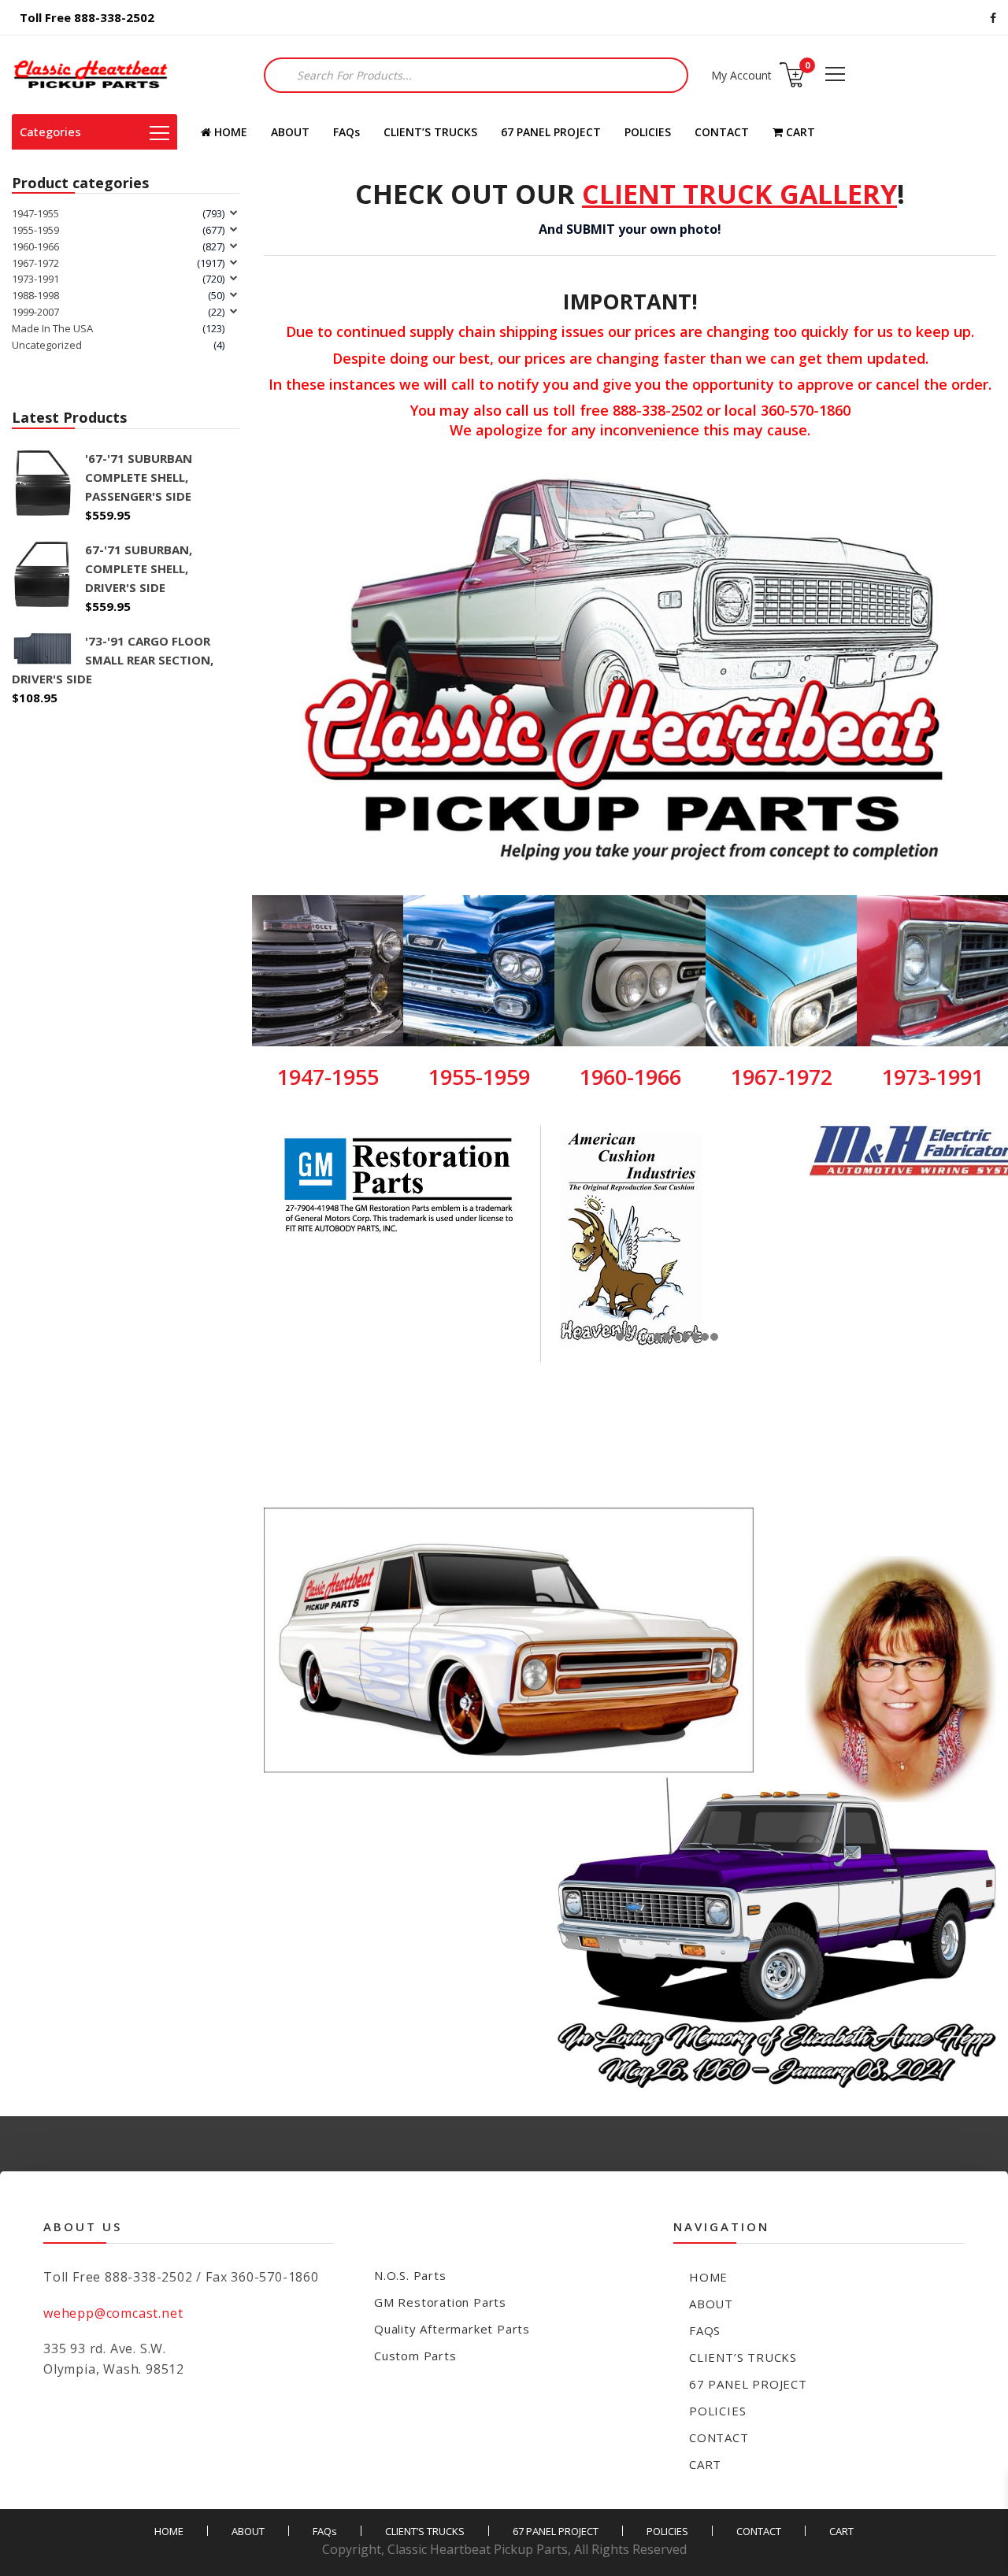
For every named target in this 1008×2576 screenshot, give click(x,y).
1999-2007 (35, 312)
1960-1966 (35, 246)
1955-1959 (35, 230)
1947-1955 (35, 213)
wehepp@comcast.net (113, 2313)
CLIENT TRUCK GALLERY (739, 194)
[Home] (91, 75)
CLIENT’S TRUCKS (430, 132)
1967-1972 (35, 263)
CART (799, 132)
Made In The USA (52, 328)
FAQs (346, 132)
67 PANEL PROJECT (551, 132)
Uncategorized (47, 345)
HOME (229, 132)
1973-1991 (35, 279)
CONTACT (722, 132)
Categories (50, 131)
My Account (741, 75)
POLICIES (648, 132)
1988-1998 (35, 295)
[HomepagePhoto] (630, 1798)
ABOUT (290, 132)
